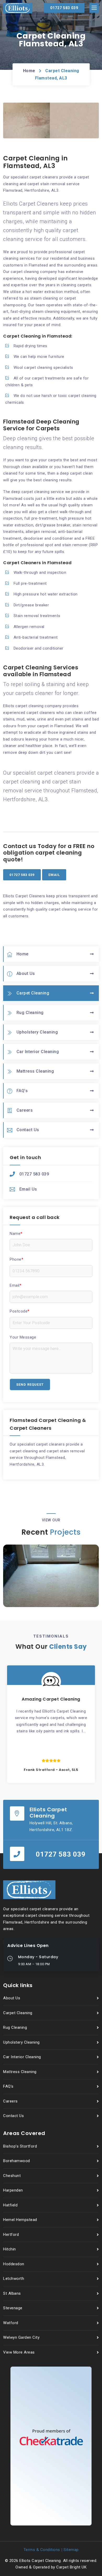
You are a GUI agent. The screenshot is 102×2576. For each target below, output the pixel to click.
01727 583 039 (34, 1174)
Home (29, 71)
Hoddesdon (14, 2264)
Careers (25, 1110)
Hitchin (10, 2249)
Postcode (20, 1311)
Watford (11, 2323)
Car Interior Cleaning (38, 1052)
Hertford (11, 2235)
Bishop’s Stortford (20, 2146)
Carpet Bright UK (71, 2567)
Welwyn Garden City (21, 2337)
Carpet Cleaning (33, 993)
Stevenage (13, 2308)
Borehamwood (17, 2161)
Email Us (28, 1189)
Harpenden (13, 2190)
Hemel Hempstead (20, 2220)
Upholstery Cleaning (37, 1032)
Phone (16, 1259)
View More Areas (19, 2352)
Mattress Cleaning (35, 1071)
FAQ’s (22, 1091)
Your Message (23, 1337)
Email (16, 1285)
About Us (26, 973)
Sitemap (71, 2550)
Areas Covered (24, 2133)
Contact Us (28, 1130)
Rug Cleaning (30, 1013)
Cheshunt (12, 2176)
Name (16, 1234)
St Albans (12, 2293)
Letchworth (14, 2279)
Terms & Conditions (42, 2550)
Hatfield (10, 2205)
